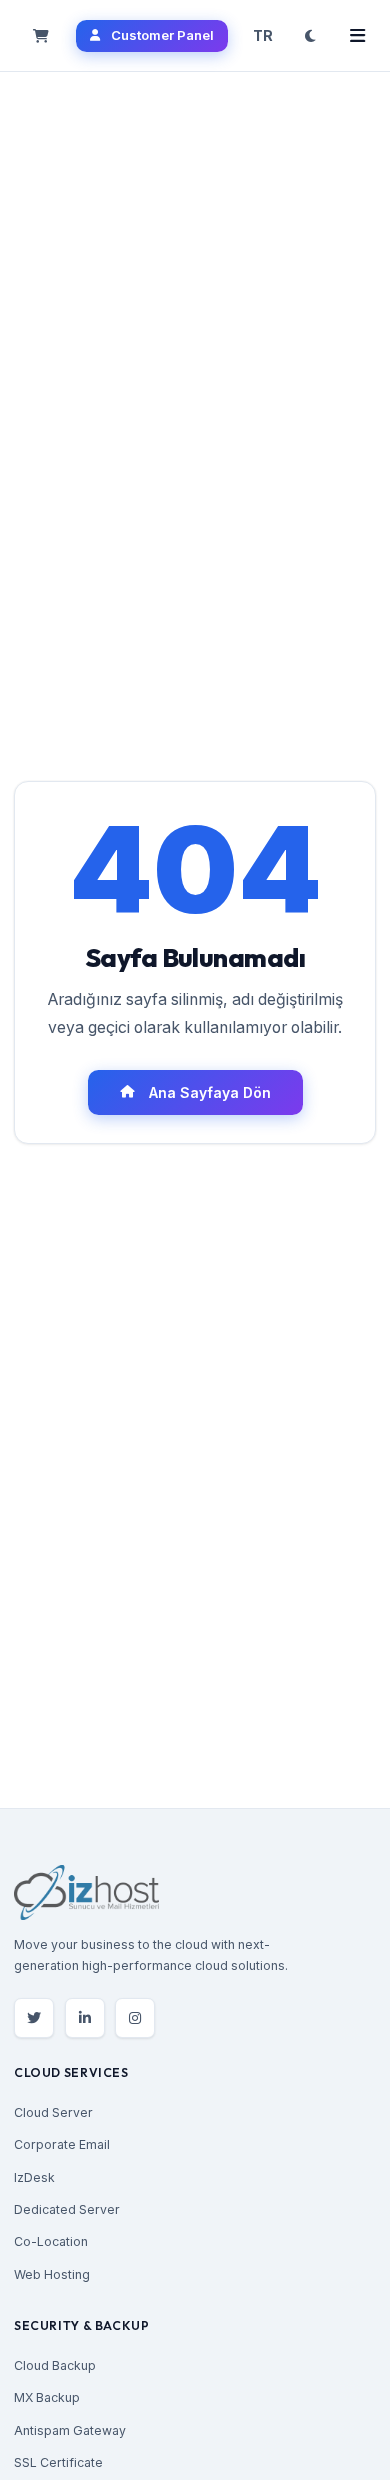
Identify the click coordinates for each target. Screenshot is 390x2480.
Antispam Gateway (70, 2430)
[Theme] (310, 36)
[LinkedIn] (85, 2018)
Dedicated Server (67, 2209)
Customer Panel (162, 35)
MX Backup (47, 2397)
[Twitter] (34, 2018)
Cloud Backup (55, 2365)
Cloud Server (53, 2112)
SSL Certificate (58, 2462)
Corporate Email (62, 2144)
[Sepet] (41, 36)
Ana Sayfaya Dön (210, 1092)
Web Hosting (52, 2274)
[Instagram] (135, 2018)
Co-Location (51, 2241)
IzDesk (34, 2177)
